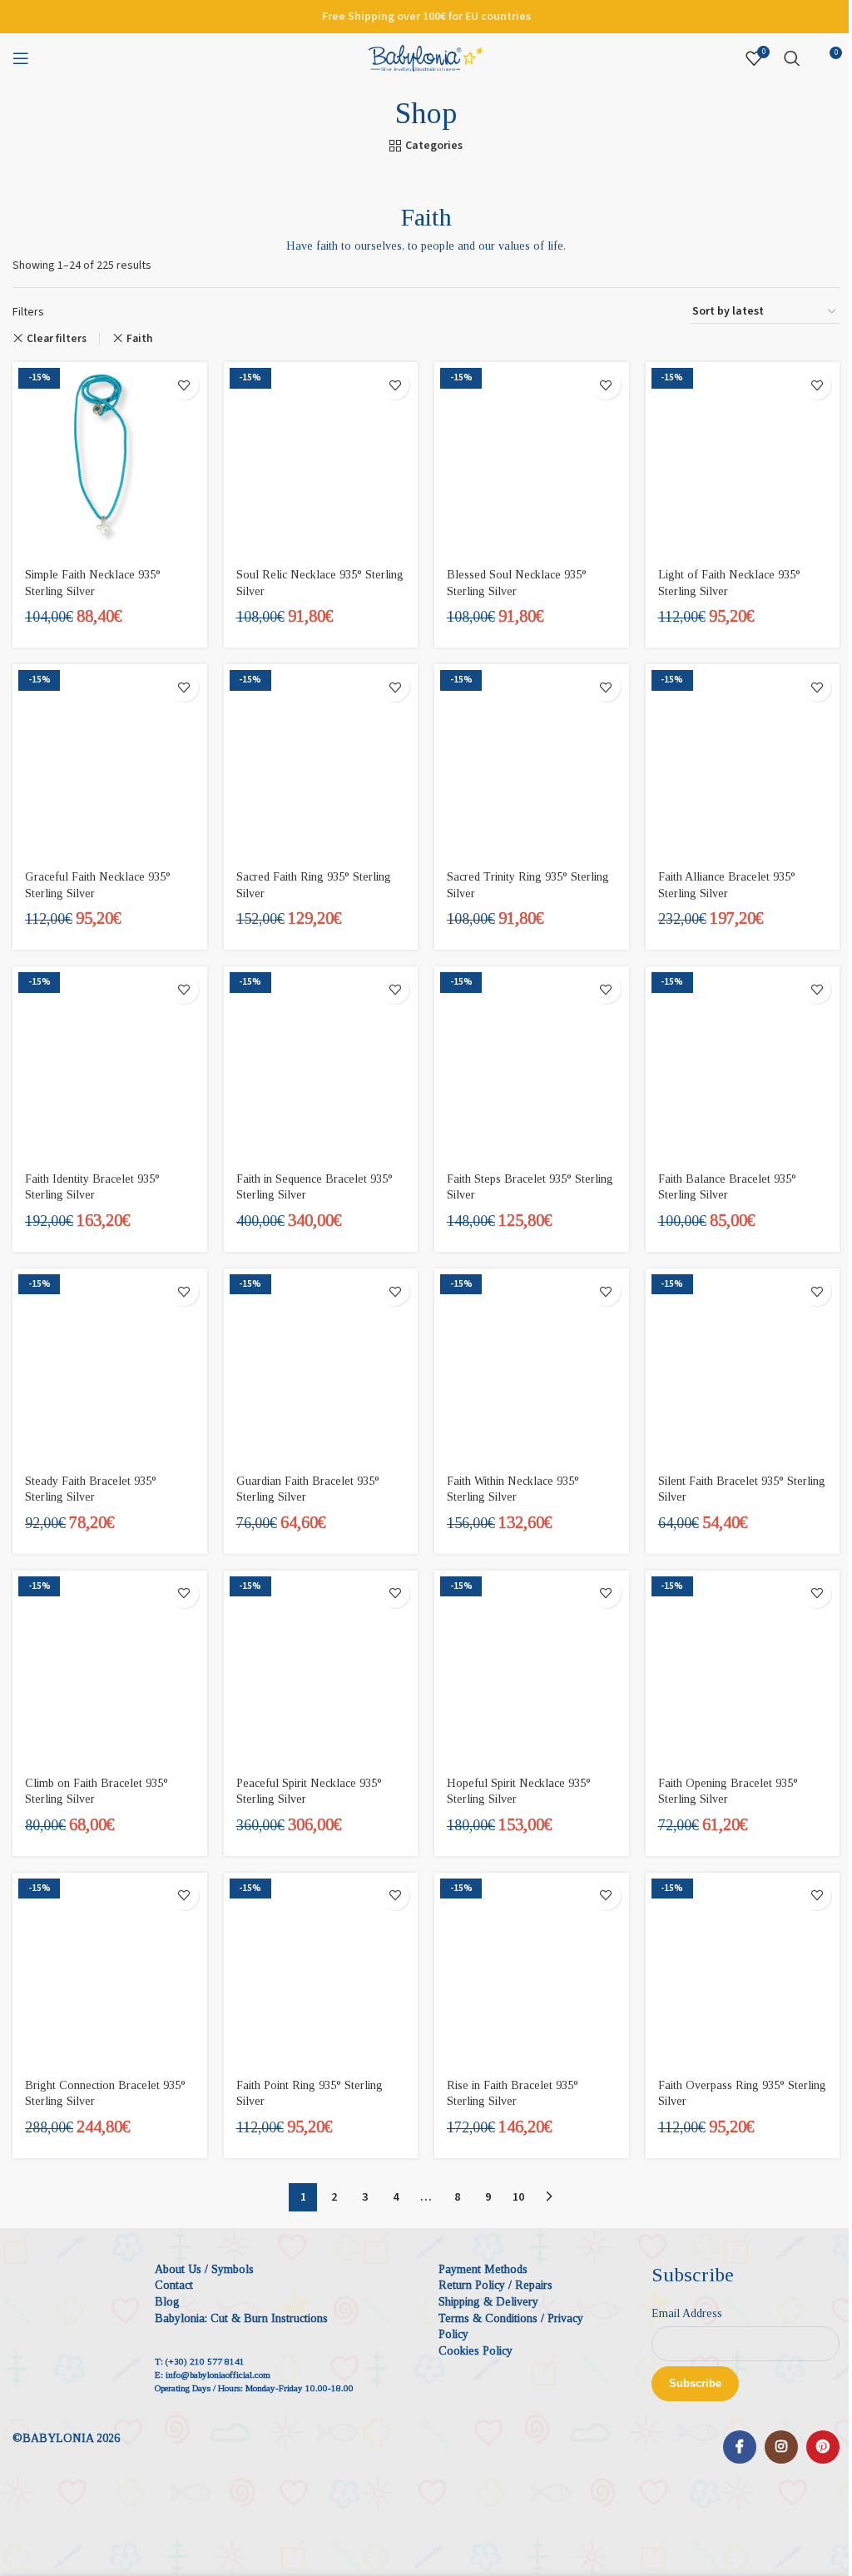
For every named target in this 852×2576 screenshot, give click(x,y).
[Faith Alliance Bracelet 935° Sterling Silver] (743, 762)
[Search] (792, 58)
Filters (28, 312)
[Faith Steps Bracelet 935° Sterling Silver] (532, 1064)
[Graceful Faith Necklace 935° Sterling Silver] (110, 762)
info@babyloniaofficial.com (218, 2375)
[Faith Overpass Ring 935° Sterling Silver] (743, 1970)
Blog (167, 2302)
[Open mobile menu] (21, 58)
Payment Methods (483, 2269)
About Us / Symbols (204, 2269)
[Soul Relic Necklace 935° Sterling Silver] (321, 459)
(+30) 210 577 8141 (205, 2361)
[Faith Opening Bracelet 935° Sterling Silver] (743, 1668)
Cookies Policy (476, 2351)
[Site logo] (426, 57)
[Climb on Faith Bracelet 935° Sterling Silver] (110, 1668)
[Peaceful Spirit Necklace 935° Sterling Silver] (321, 1668)
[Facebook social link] (740, 2447)
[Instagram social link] (781, 2447)
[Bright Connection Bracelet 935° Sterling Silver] (110, 1970)
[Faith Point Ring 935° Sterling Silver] (321, 1970)
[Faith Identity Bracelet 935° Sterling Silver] (110, 1064)
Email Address (687, 2313)
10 (518, 2197)
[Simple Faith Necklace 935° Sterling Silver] (110, 459)
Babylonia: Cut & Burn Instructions (241, 2318)
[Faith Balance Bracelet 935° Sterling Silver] (743, 1064)
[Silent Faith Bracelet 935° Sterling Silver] (743, 1366)
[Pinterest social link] (823, 2447)
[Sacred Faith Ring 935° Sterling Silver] (321, 762)
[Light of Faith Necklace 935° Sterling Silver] (743, 459)
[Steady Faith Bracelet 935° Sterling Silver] (110, 1366)
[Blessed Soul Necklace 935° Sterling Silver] (532, 459)
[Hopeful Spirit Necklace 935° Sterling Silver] (532, 1668)
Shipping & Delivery (488, 2302)
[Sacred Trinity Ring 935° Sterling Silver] (532, 762)
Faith (139, 338)
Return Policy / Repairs (495, 2285)
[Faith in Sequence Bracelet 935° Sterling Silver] (321, 1064)
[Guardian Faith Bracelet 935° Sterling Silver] (321, 1366)
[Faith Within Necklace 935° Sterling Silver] (532, 1366)
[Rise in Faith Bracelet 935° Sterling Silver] (532, 1970)
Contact (174, 2285)
